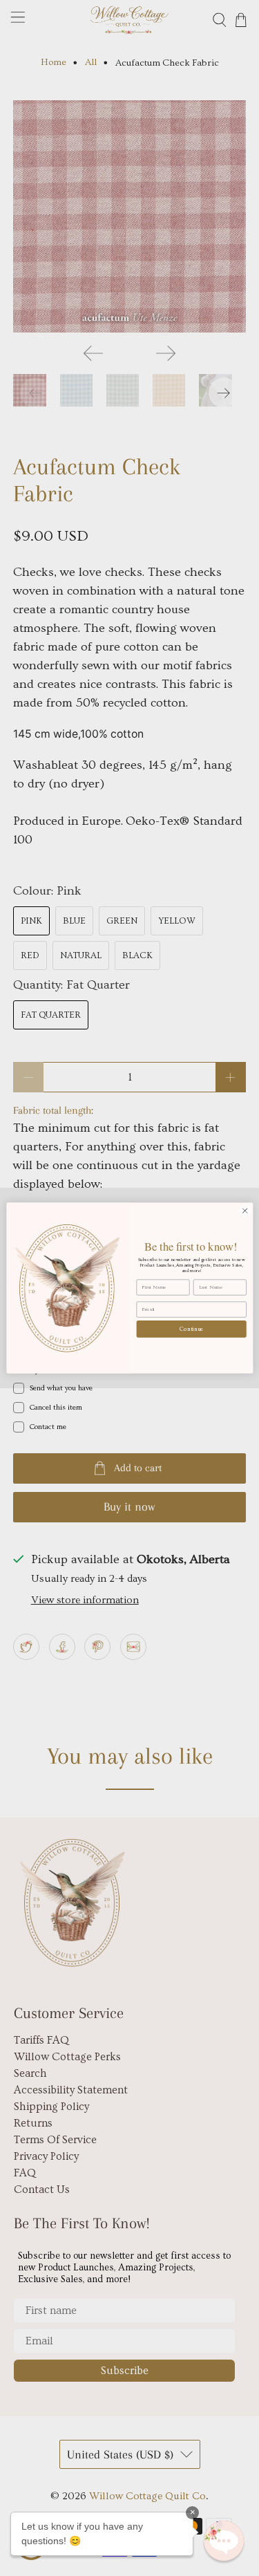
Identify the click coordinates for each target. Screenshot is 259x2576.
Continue (191, 1329)
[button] (224, 2541)
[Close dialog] (244, 1211)
